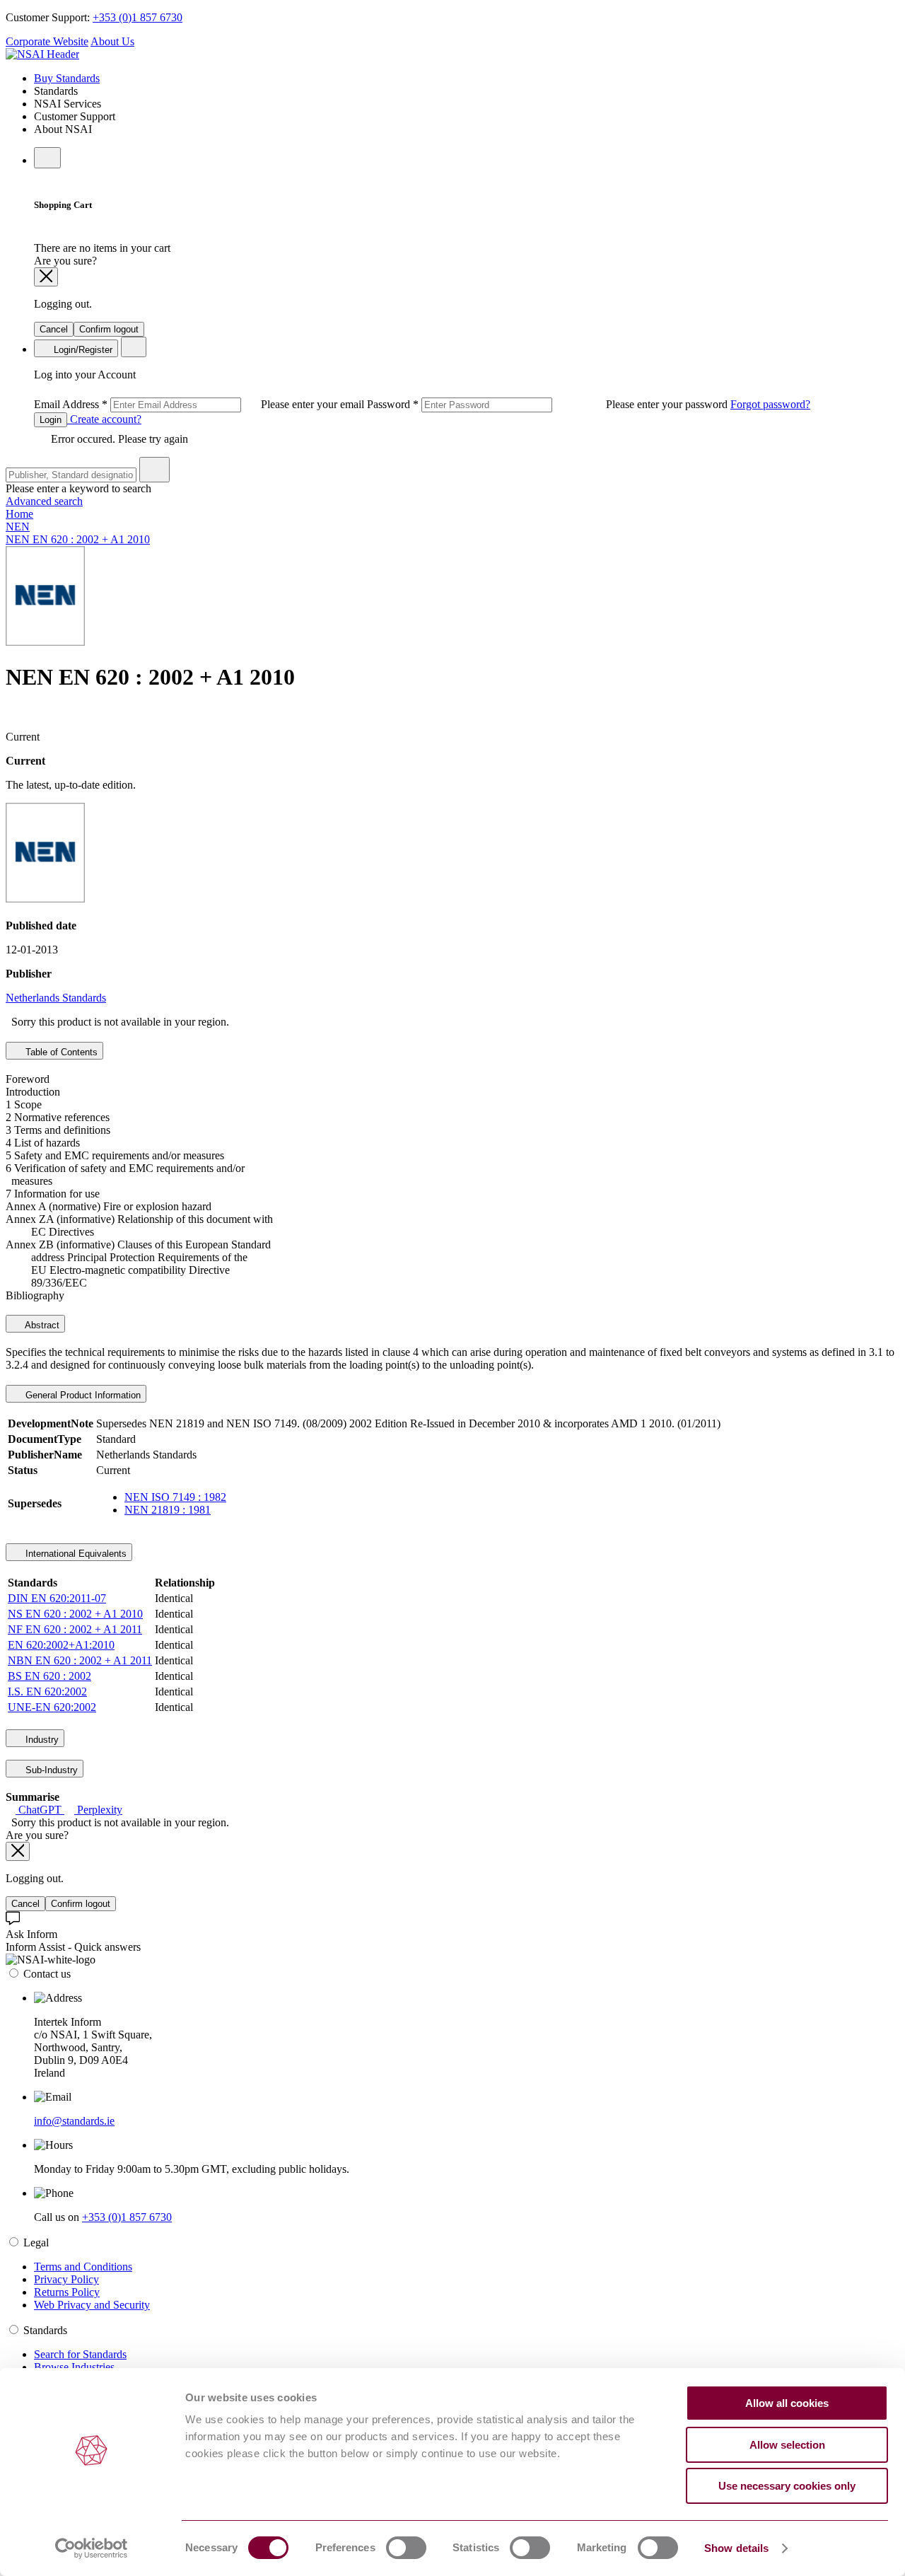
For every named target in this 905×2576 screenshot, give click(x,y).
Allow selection (787, 2445)
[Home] (42, 54)
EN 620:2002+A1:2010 (61, 1645)
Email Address (200, 404)
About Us (112, 41)
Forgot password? (770, 404)
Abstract (41, 1325)
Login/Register (82, 350)
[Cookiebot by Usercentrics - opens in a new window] (92, 2548)
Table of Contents (60, 1052)
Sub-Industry (50, 1770)
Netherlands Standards (56, 998)
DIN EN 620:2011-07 (57, 1598)
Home (19, 514)
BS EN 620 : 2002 (49, 1676)
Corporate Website (47, 41)
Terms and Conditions (83, 2267)
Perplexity (98, 1810)
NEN (18, 527)
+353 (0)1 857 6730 (138, 17)
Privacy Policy (66, 2279)
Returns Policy (67, 2292)
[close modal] (46, 277)
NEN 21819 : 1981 (168, 1510)
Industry (41, 1740)
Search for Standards (80, 2354)
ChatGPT (40, 1810)
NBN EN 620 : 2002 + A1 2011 (80, 1660)
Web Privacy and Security (92, 2305)
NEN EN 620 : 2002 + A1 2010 (78, 539)
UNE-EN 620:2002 (52, 1707)
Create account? (104, 419)
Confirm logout (109, 329)
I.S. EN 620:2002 (47, 1692)
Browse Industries (74, 2367)
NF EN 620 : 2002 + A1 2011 (75, 1629)
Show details (736, 2548)
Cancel (54, 329)
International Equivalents (75, 1554)
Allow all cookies (787, 2403)
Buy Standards (67, 78)
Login (51, 420)
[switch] (406, 2548)
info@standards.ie (74, 2121)
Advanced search (44, 501)
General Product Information (82, 1395)
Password (549, 404)
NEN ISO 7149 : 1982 (175, 1497)
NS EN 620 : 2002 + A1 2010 (75, 1614)
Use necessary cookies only (787, 2486)
